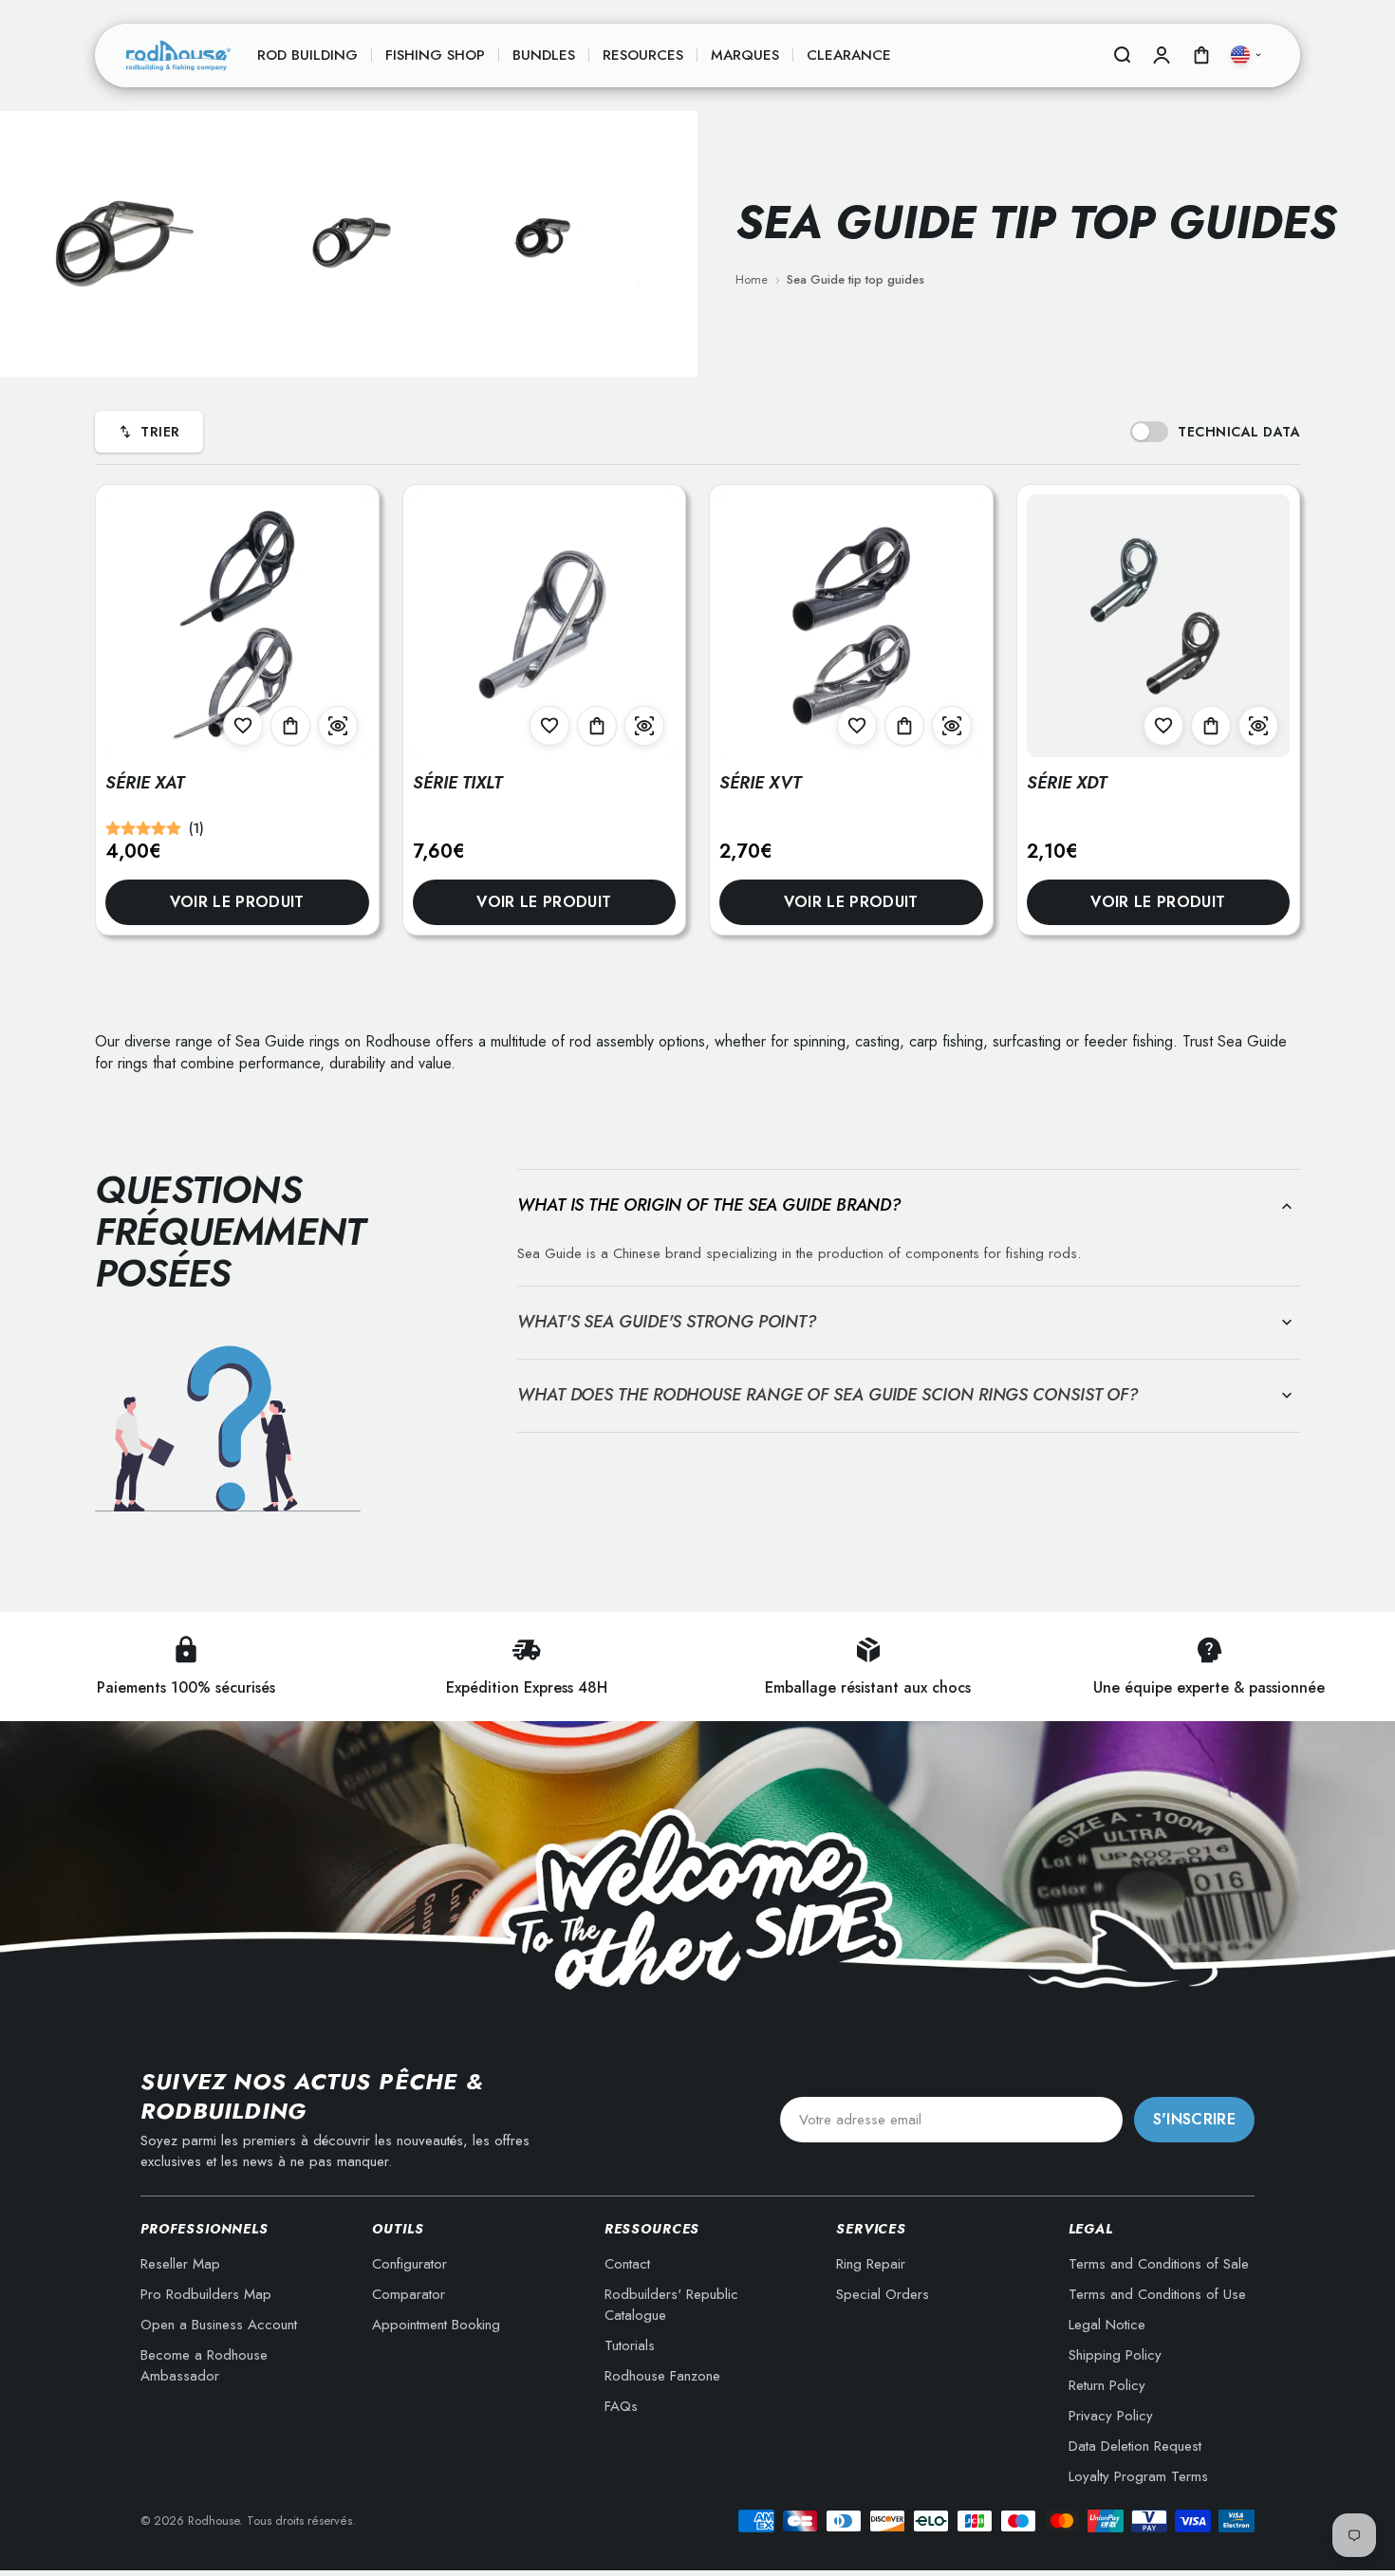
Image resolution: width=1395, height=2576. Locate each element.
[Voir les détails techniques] (338, 726)
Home (752, 279)
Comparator (409, 2294)
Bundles (544, 55)
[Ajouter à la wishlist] (243, 726)
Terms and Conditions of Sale (1159, 2264)
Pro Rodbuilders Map (206, 2294)
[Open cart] (1201, 55)
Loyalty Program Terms (1138, 2476)
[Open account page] (1162, 55)
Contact (627, 2264)
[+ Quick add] (290, 726)
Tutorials (630, 2345)
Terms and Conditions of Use (1157, 2294)
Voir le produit (237, 902)
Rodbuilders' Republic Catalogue (671, 2305)
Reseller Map (180, 2264)
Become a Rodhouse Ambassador (204, 2365)
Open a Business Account (219, 2325)
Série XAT (145, 783)
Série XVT (760, 783)
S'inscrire (1194, 2119)
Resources (643, 55)
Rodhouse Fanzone (662, 2376)
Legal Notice (1107, 2325)
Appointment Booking (436, 2325)
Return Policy (1107, 2385)
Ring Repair (871, 2264)
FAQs (621, 2406)
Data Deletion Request (1135, 2446)
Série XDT (1067, 783)
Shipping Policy (1115, 2355)
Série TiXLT (457, 783)
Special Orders (883, 2294)
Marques (745, 55)
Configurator (409, 2264)
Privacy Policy (1111, 2416)
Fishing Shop (435, 55)
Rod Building (307, 55)
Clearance (849, 55)
